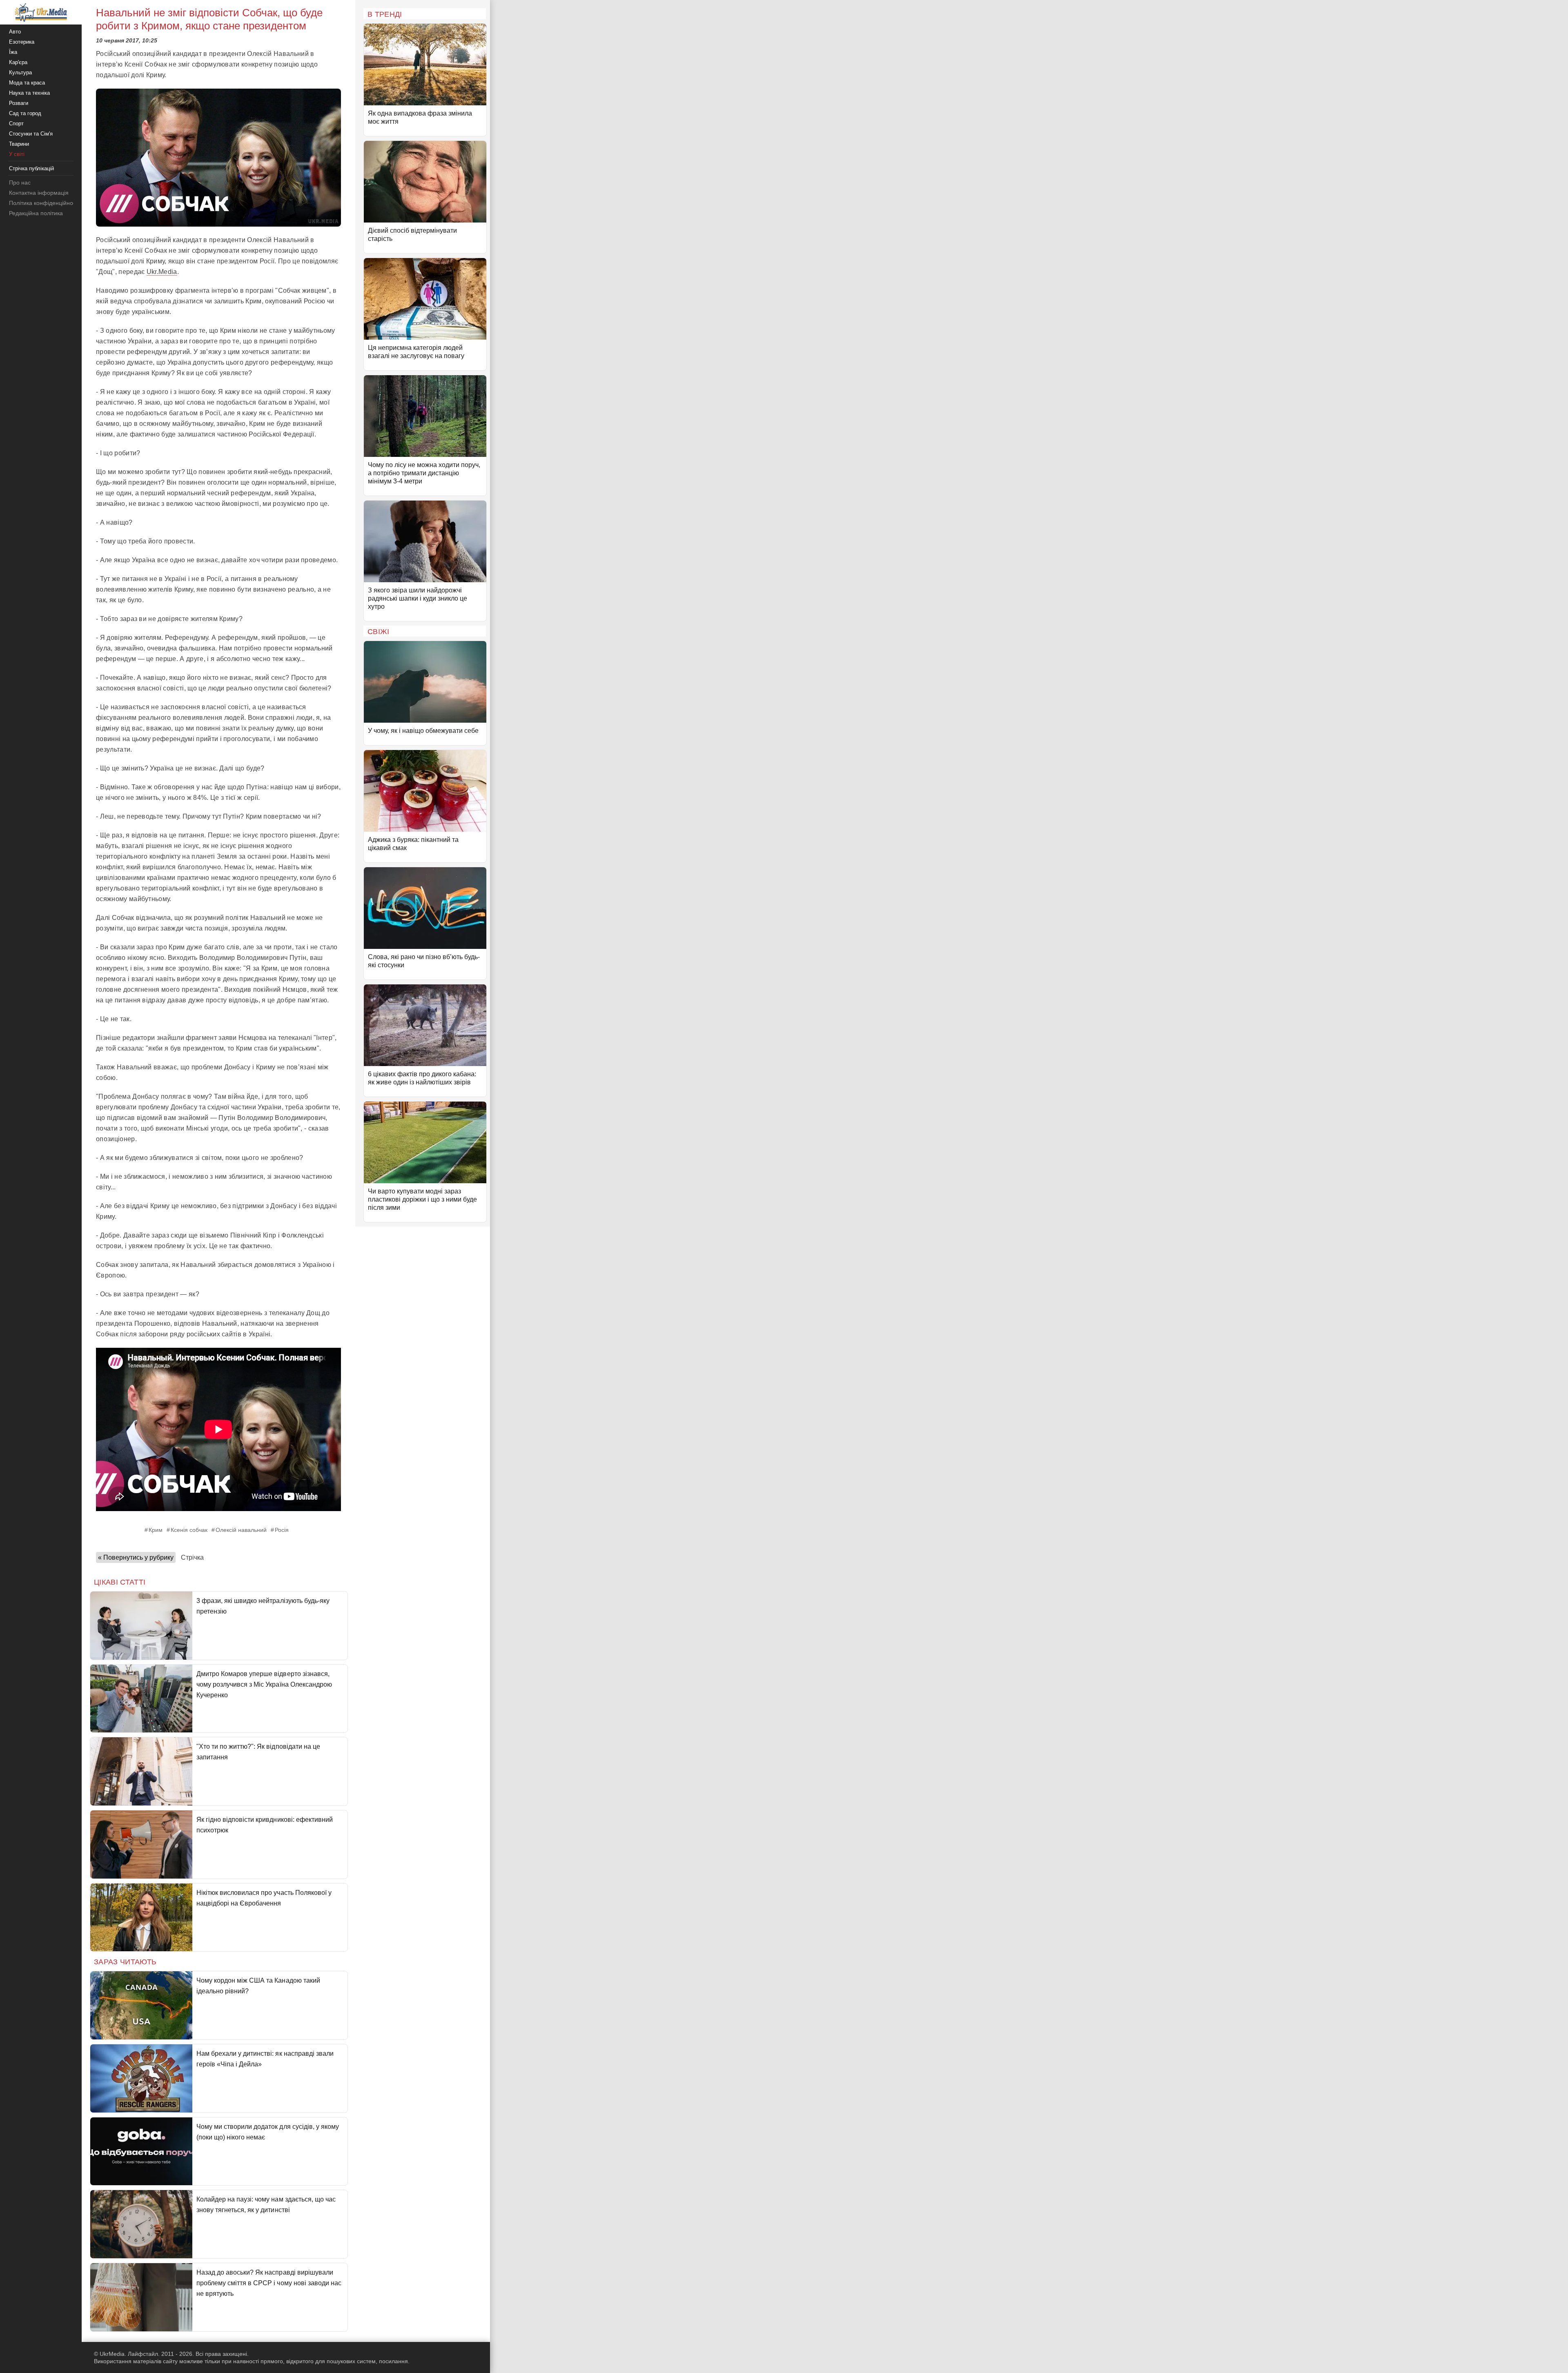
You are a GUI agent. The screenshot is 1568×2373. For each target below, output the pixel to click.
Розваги (19, 103)
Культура (20, 72)
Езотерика (22, 42)
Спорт (16, 124)
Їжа (13, 52)
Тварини (19, 144)
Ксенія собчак (189, 1530)
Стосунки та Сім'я (31, 134)
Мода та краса (27, 83)
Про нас (20, 183)
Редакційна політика (36, 213)
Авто (15, 32)
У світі (17, 154)
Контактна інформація (39, 193)
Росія (282, 1530)
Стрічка (192, 1557)
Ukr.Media (162, 272)
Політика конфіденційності (44, 203)
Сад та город (25, 113)
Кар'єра (18, 62)
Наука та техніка (29, 93)
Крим (156, 1530)
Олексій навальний (241, 1530)
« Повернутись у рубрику (136, 1557)
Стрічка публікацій (31, 168)
